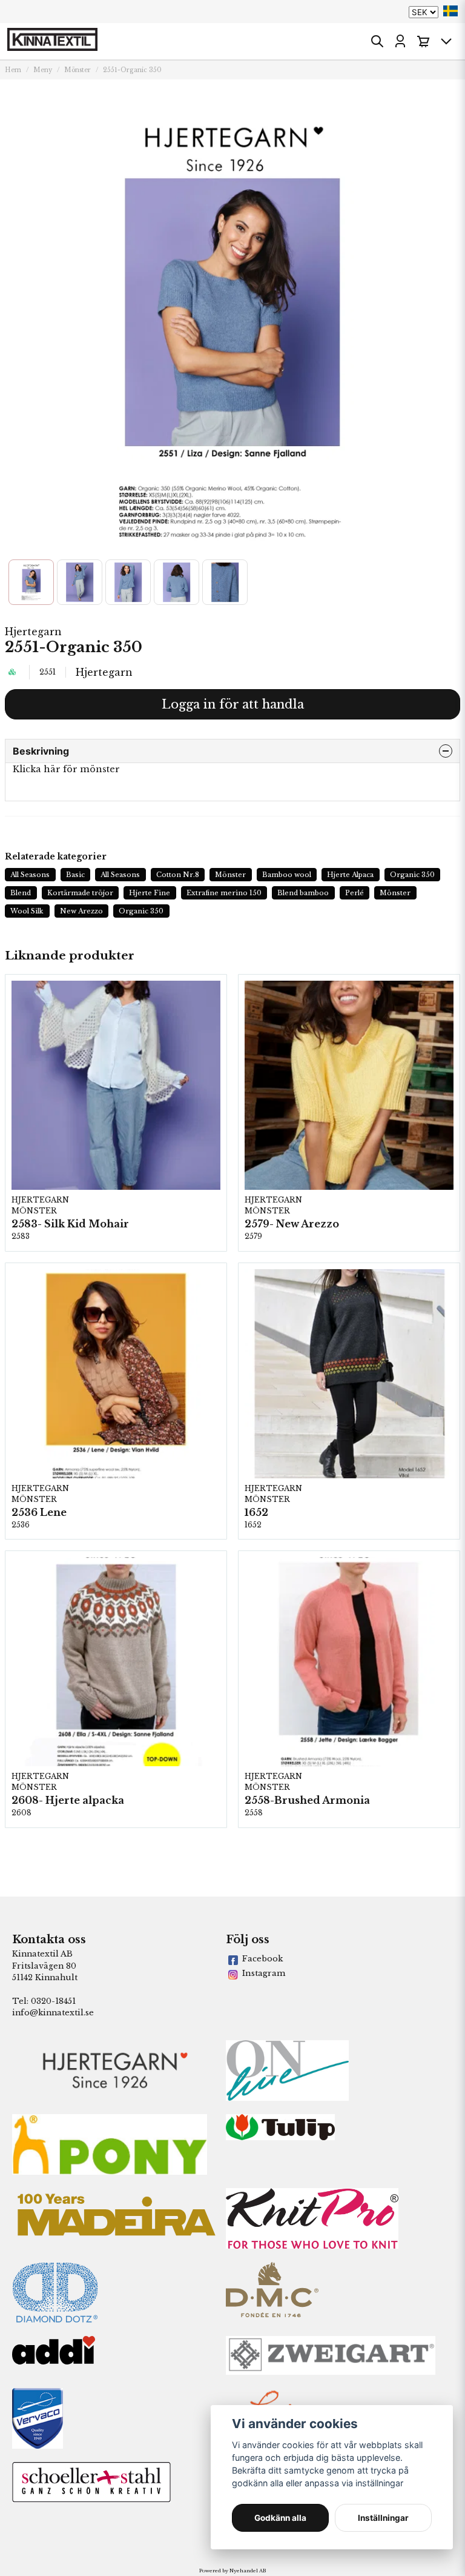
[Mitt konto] (400, 41)
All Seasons (30, 875)
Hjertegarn (33, 632)
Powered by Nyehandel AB (232, 2571)
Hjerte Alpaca (350, 875)
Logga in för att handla (233, 704)
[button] (450, 11)
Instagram (264, 1973)
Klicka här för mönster (66, 769)
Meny (43, 70)
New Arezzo (81, 911)
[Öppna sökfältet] (377, 41)
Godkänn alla (280, 2518)
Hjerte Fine (150, 893)
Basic (75, 875)
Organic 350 (412, 875)
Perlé (355, 893)
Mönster (77, 70)
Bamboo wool (287, 875)
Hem (13, 70)
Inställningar (383, 2518)
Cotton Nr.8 (178, 875)
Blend (21, 893)
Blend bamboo (303, 893)
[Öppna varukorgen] (423, 41)
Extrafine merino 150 (224, 893)
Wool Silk (27, 911)
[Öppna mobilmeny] (446, 41)
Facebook (262, 1959)
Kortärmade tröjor (80, 893)
